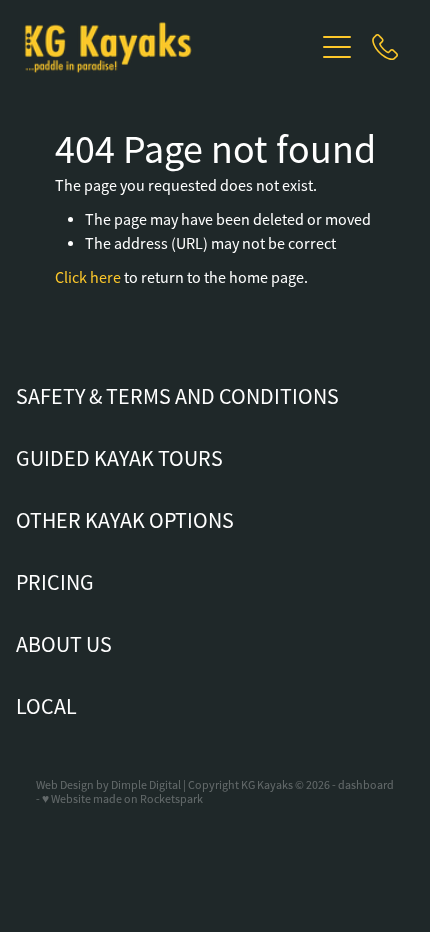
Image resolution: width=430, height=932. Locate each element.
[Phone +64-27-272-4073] (385, 47)
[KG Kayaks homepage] (167, 47)
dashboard (366, 785)
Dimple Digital (146, 785)
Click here (88, 278)
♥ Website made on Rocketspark (122, 799)
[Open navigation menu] (337, 47)
